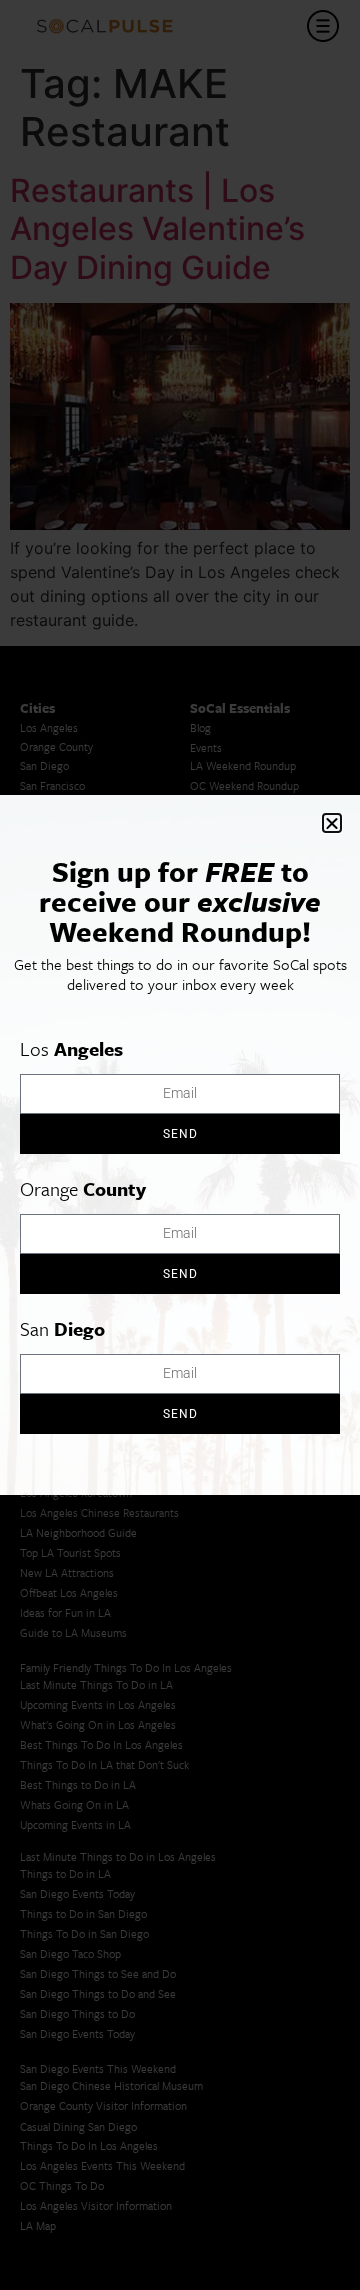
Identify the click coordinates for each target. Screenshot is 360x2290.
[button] (332, 823)
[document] (180, 1145)
